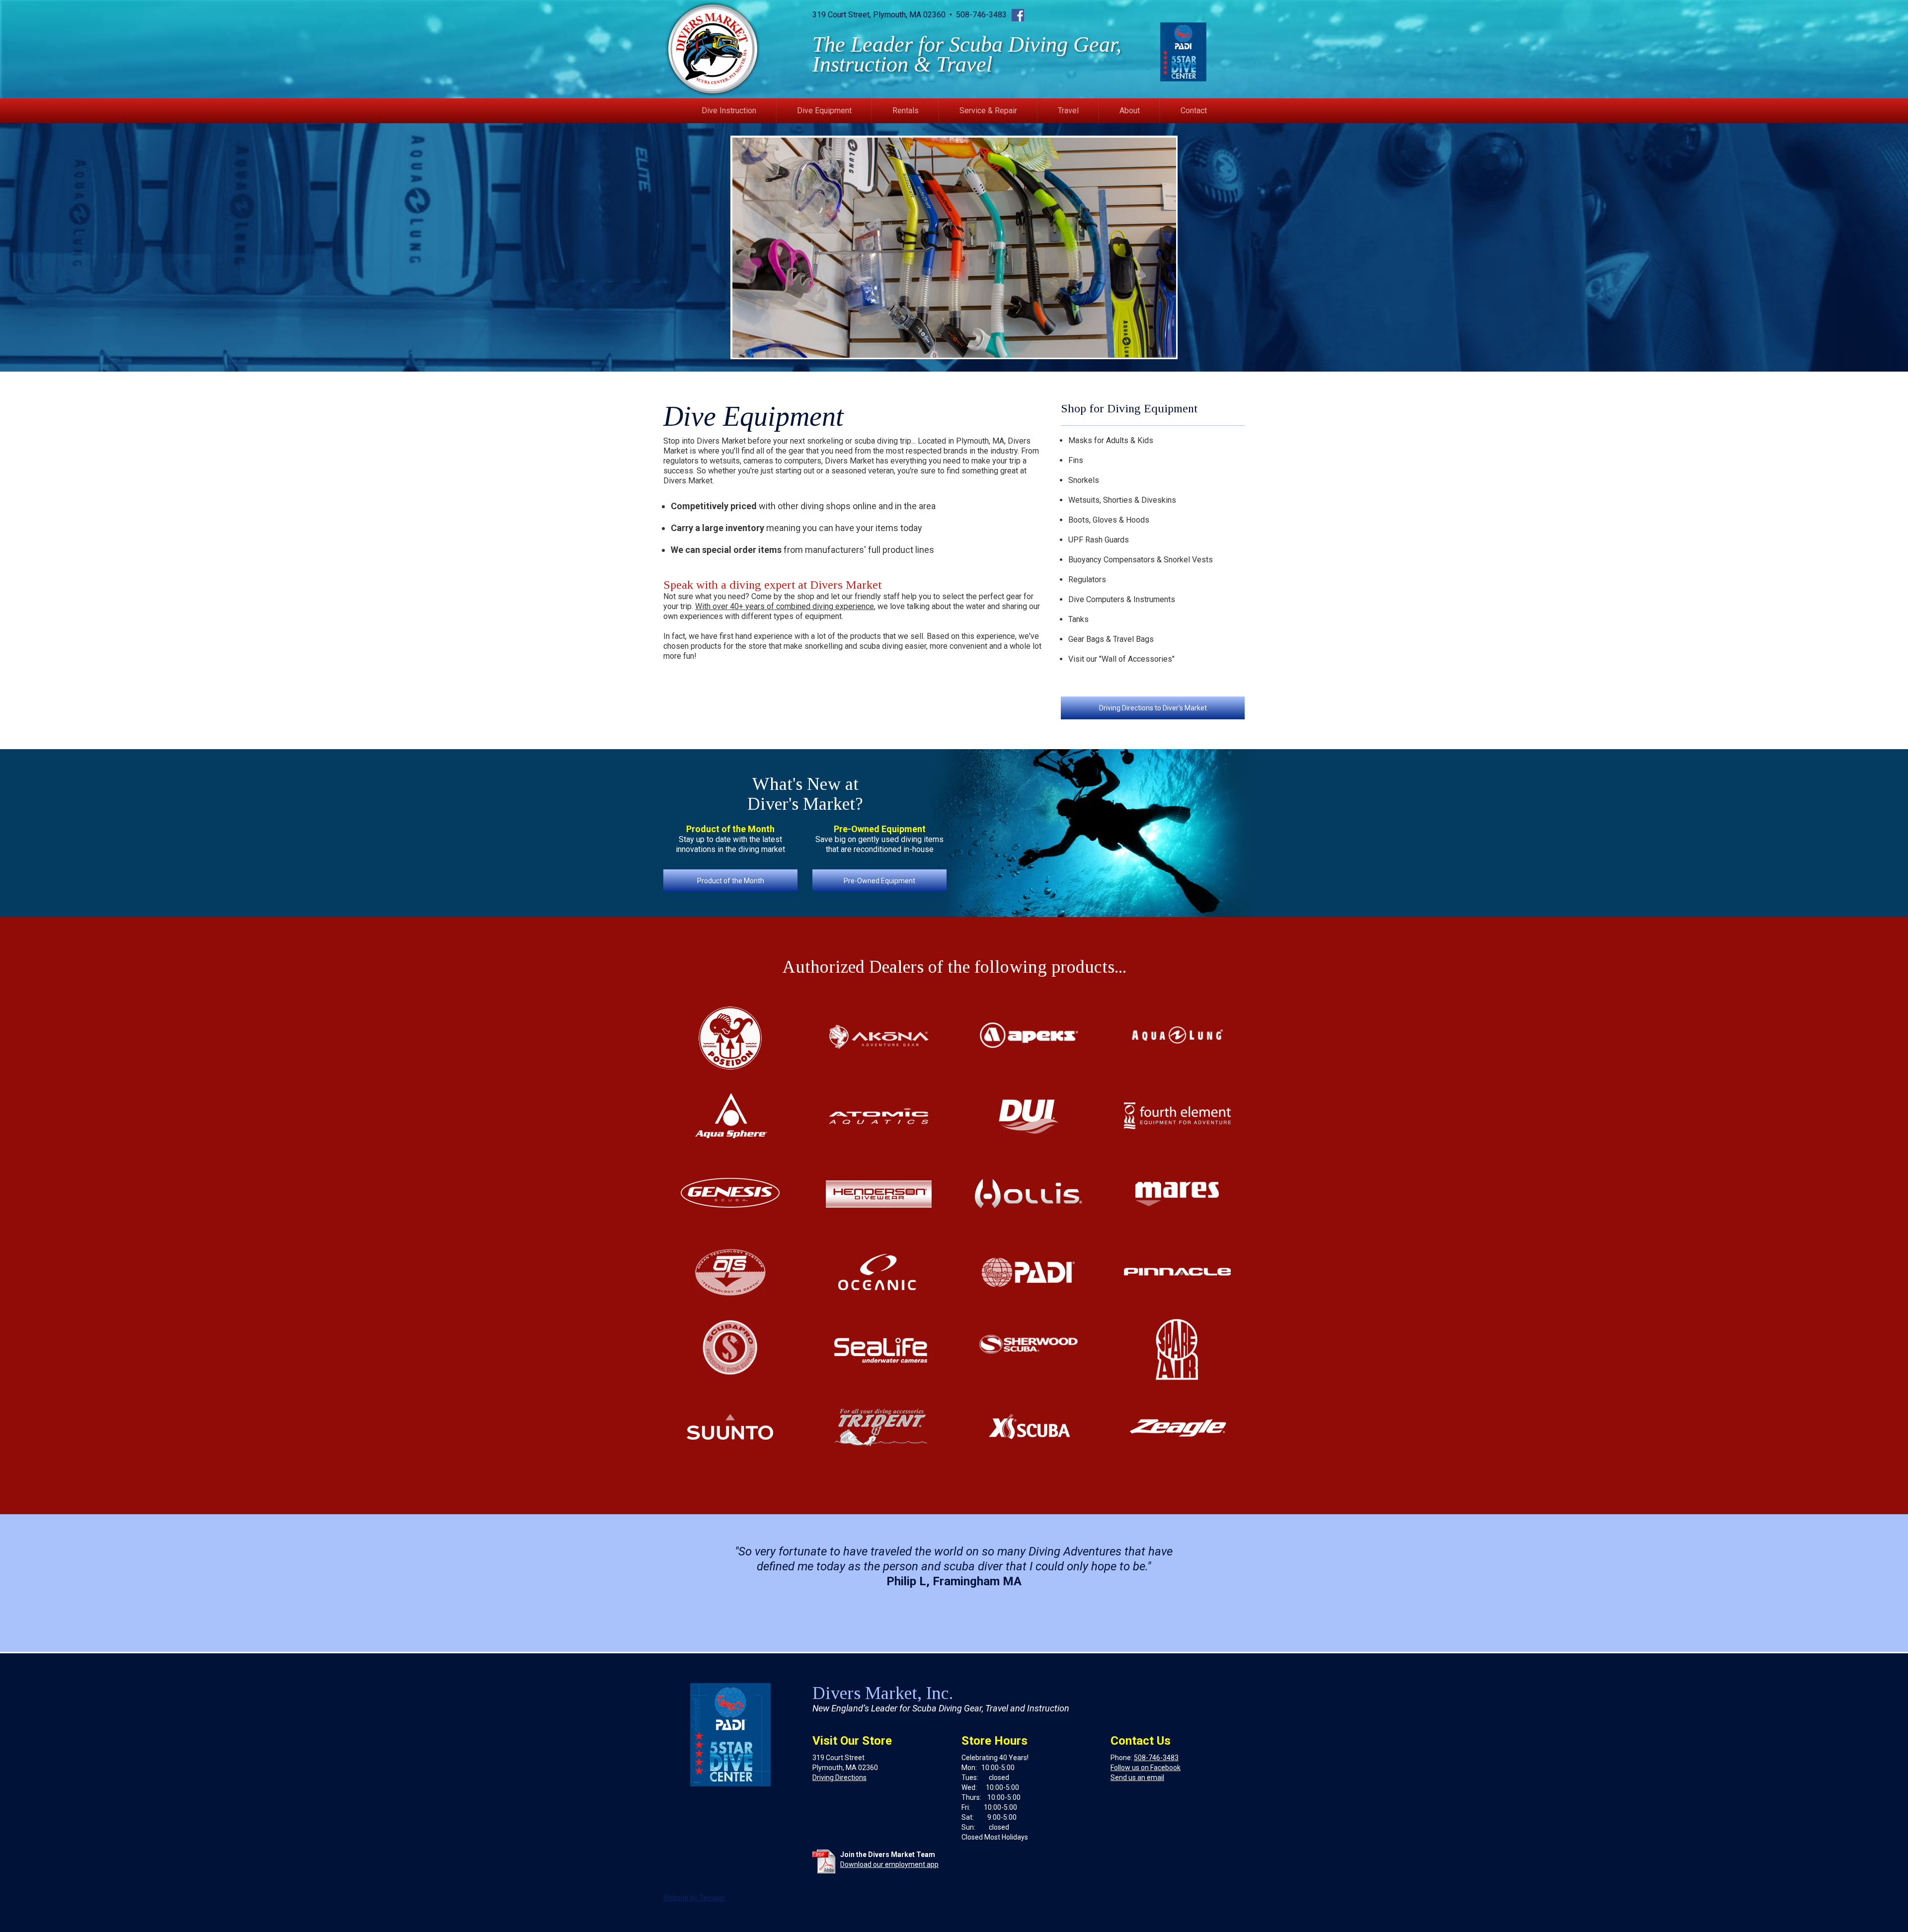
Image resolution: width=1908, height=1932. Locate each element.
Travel (1068, 111)
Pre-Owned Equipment (879, 881)
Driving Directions (839, 1777)
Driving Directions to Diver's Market (1153, 708)
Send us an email (1137, 1777)
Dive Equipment (824, 111)
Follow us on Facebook (1146, 1768)
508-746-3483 (1156, 1758)
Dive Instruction (729, 111)
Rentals (906, 111)
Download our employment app (889, 1864)
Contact (1194, 111)
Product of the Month (731, 881)
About (1130, 111)
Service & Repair (988, 111)
